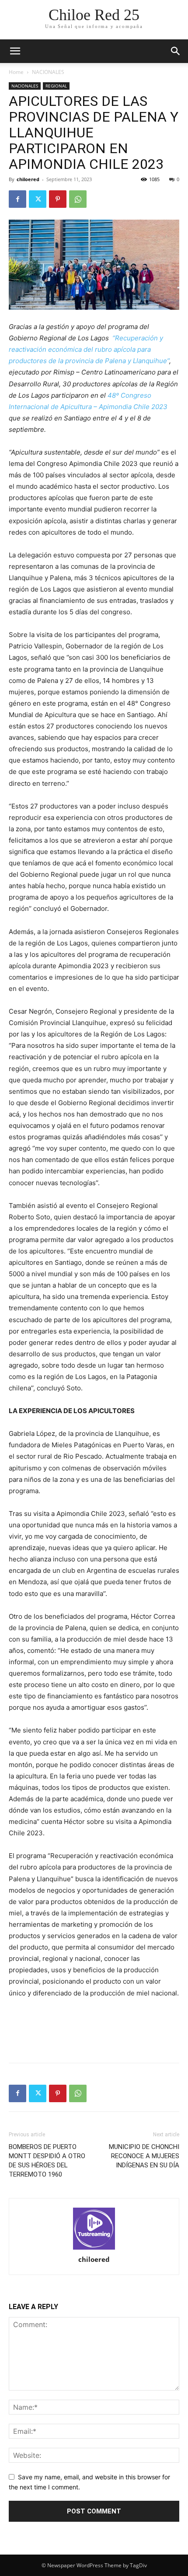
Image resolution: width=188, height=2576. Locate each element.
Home (16, 72)
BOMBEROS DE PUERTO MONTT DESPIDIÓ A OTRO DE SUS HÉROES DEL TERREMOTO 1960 (47, 2161)
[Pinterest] (58, 199)
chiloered (28, 179)
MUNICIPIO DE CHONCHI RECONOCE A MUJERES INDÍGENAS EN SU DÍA (144, 2156)
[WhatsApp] (78, 199)
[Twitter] (38, 199)
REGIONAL (56, 86)
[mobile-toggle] (15, 51)
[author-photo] (94, 2229)
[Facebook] (17, 199)
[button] (176, 51)
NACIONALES (48, 72)
